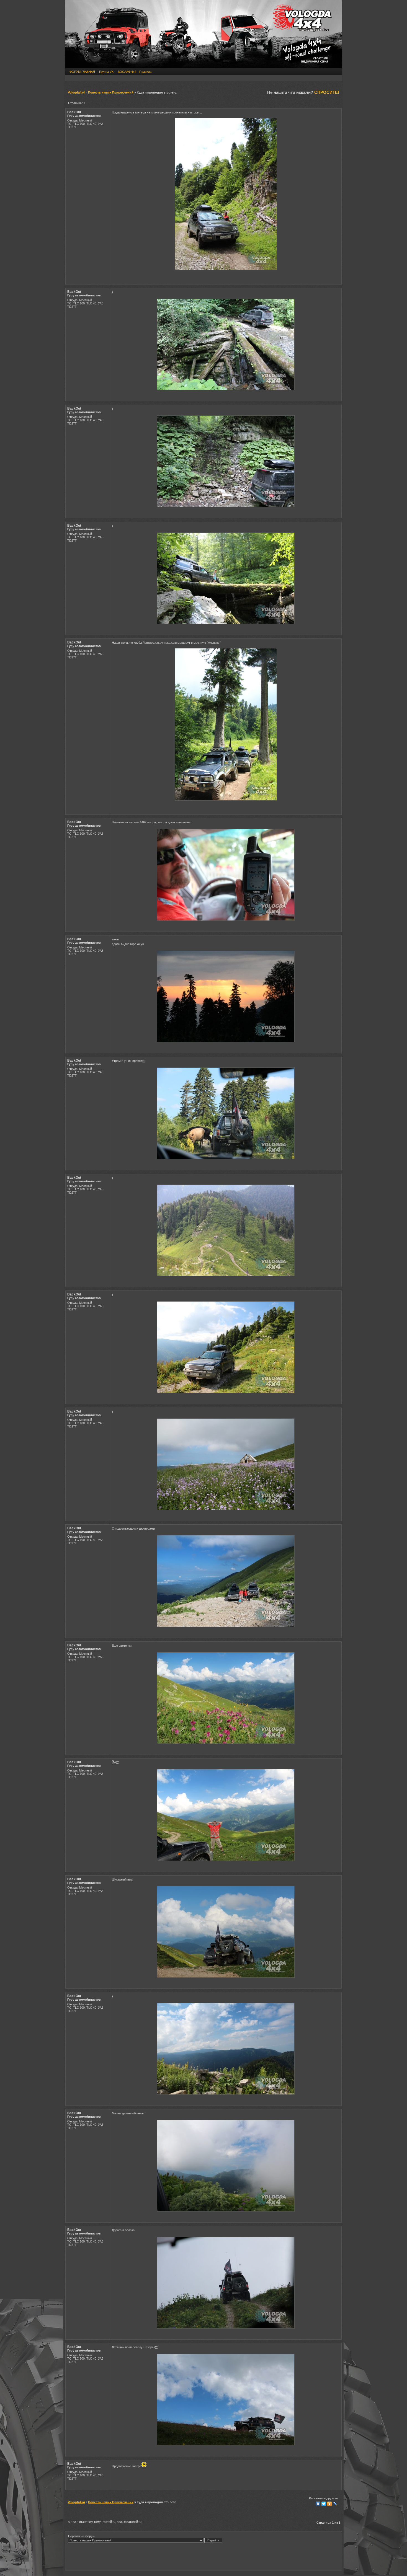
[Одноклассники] (330, 2504)
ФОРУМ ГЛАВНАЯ (82, 72)
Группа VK (106, 72)
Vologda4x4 (76, 92)
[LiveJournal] (335, 2504)
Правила (145, 72)
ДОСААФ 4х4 (127, 72)
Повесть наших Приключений (111, 92)
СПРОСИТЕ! (327, 92)
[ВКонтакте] (318, 2504)
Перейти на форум (81, 2536)
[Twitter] (324, 2504)
